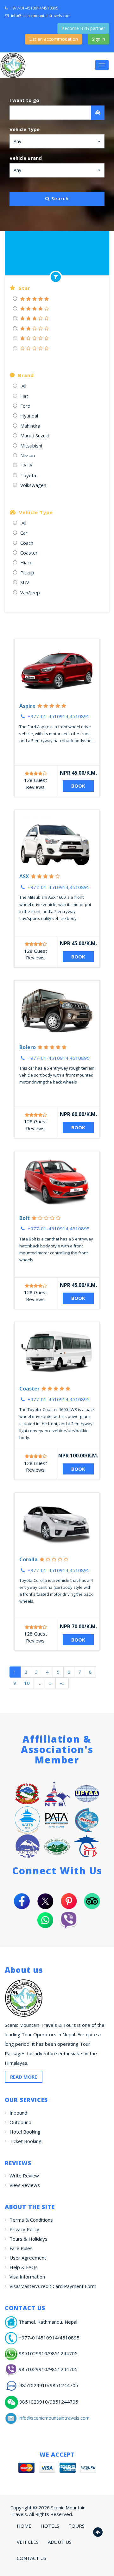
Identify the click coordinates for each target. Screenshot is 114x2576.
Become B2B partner (83, 28)
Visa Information (27, 2277)
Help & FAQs (24, 2267)
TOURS (76, 2526)
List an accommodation (54, 39)
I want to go (24, 100)
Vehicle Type (25, 129)
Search (59, 198)
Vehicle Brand (26, 158)
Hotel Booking (25, 2132)
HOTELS (50, 2526)
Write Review (24, 2176)
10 (27, 1683)
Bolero (28, 1047)
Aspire (27, 706)
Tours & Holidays (28, 2239)
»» (62, 1683)
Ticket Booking (25, 2141)
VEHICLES (28, 2542)
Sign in (98, 39)
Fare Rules (21, 2248)
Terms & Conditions (31, 2220)
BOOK (78, 786)
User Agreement (28, 2258)
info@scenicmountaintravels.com (41, 16)
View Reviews (25, 2185)
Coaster (29, 1389)
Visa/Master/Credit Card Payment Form (53, 2286)
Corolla (28, 1559)
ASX (24, 876)
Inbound (18, 2113)
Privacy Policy (24, 2229)
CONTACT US (32, 2558)
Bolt (25, 1218)
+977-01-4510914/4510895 (34, 8)
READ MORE (24, 2077)
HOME (24, 2526)
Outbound (20, 2122)
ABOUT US (60, 2542)
